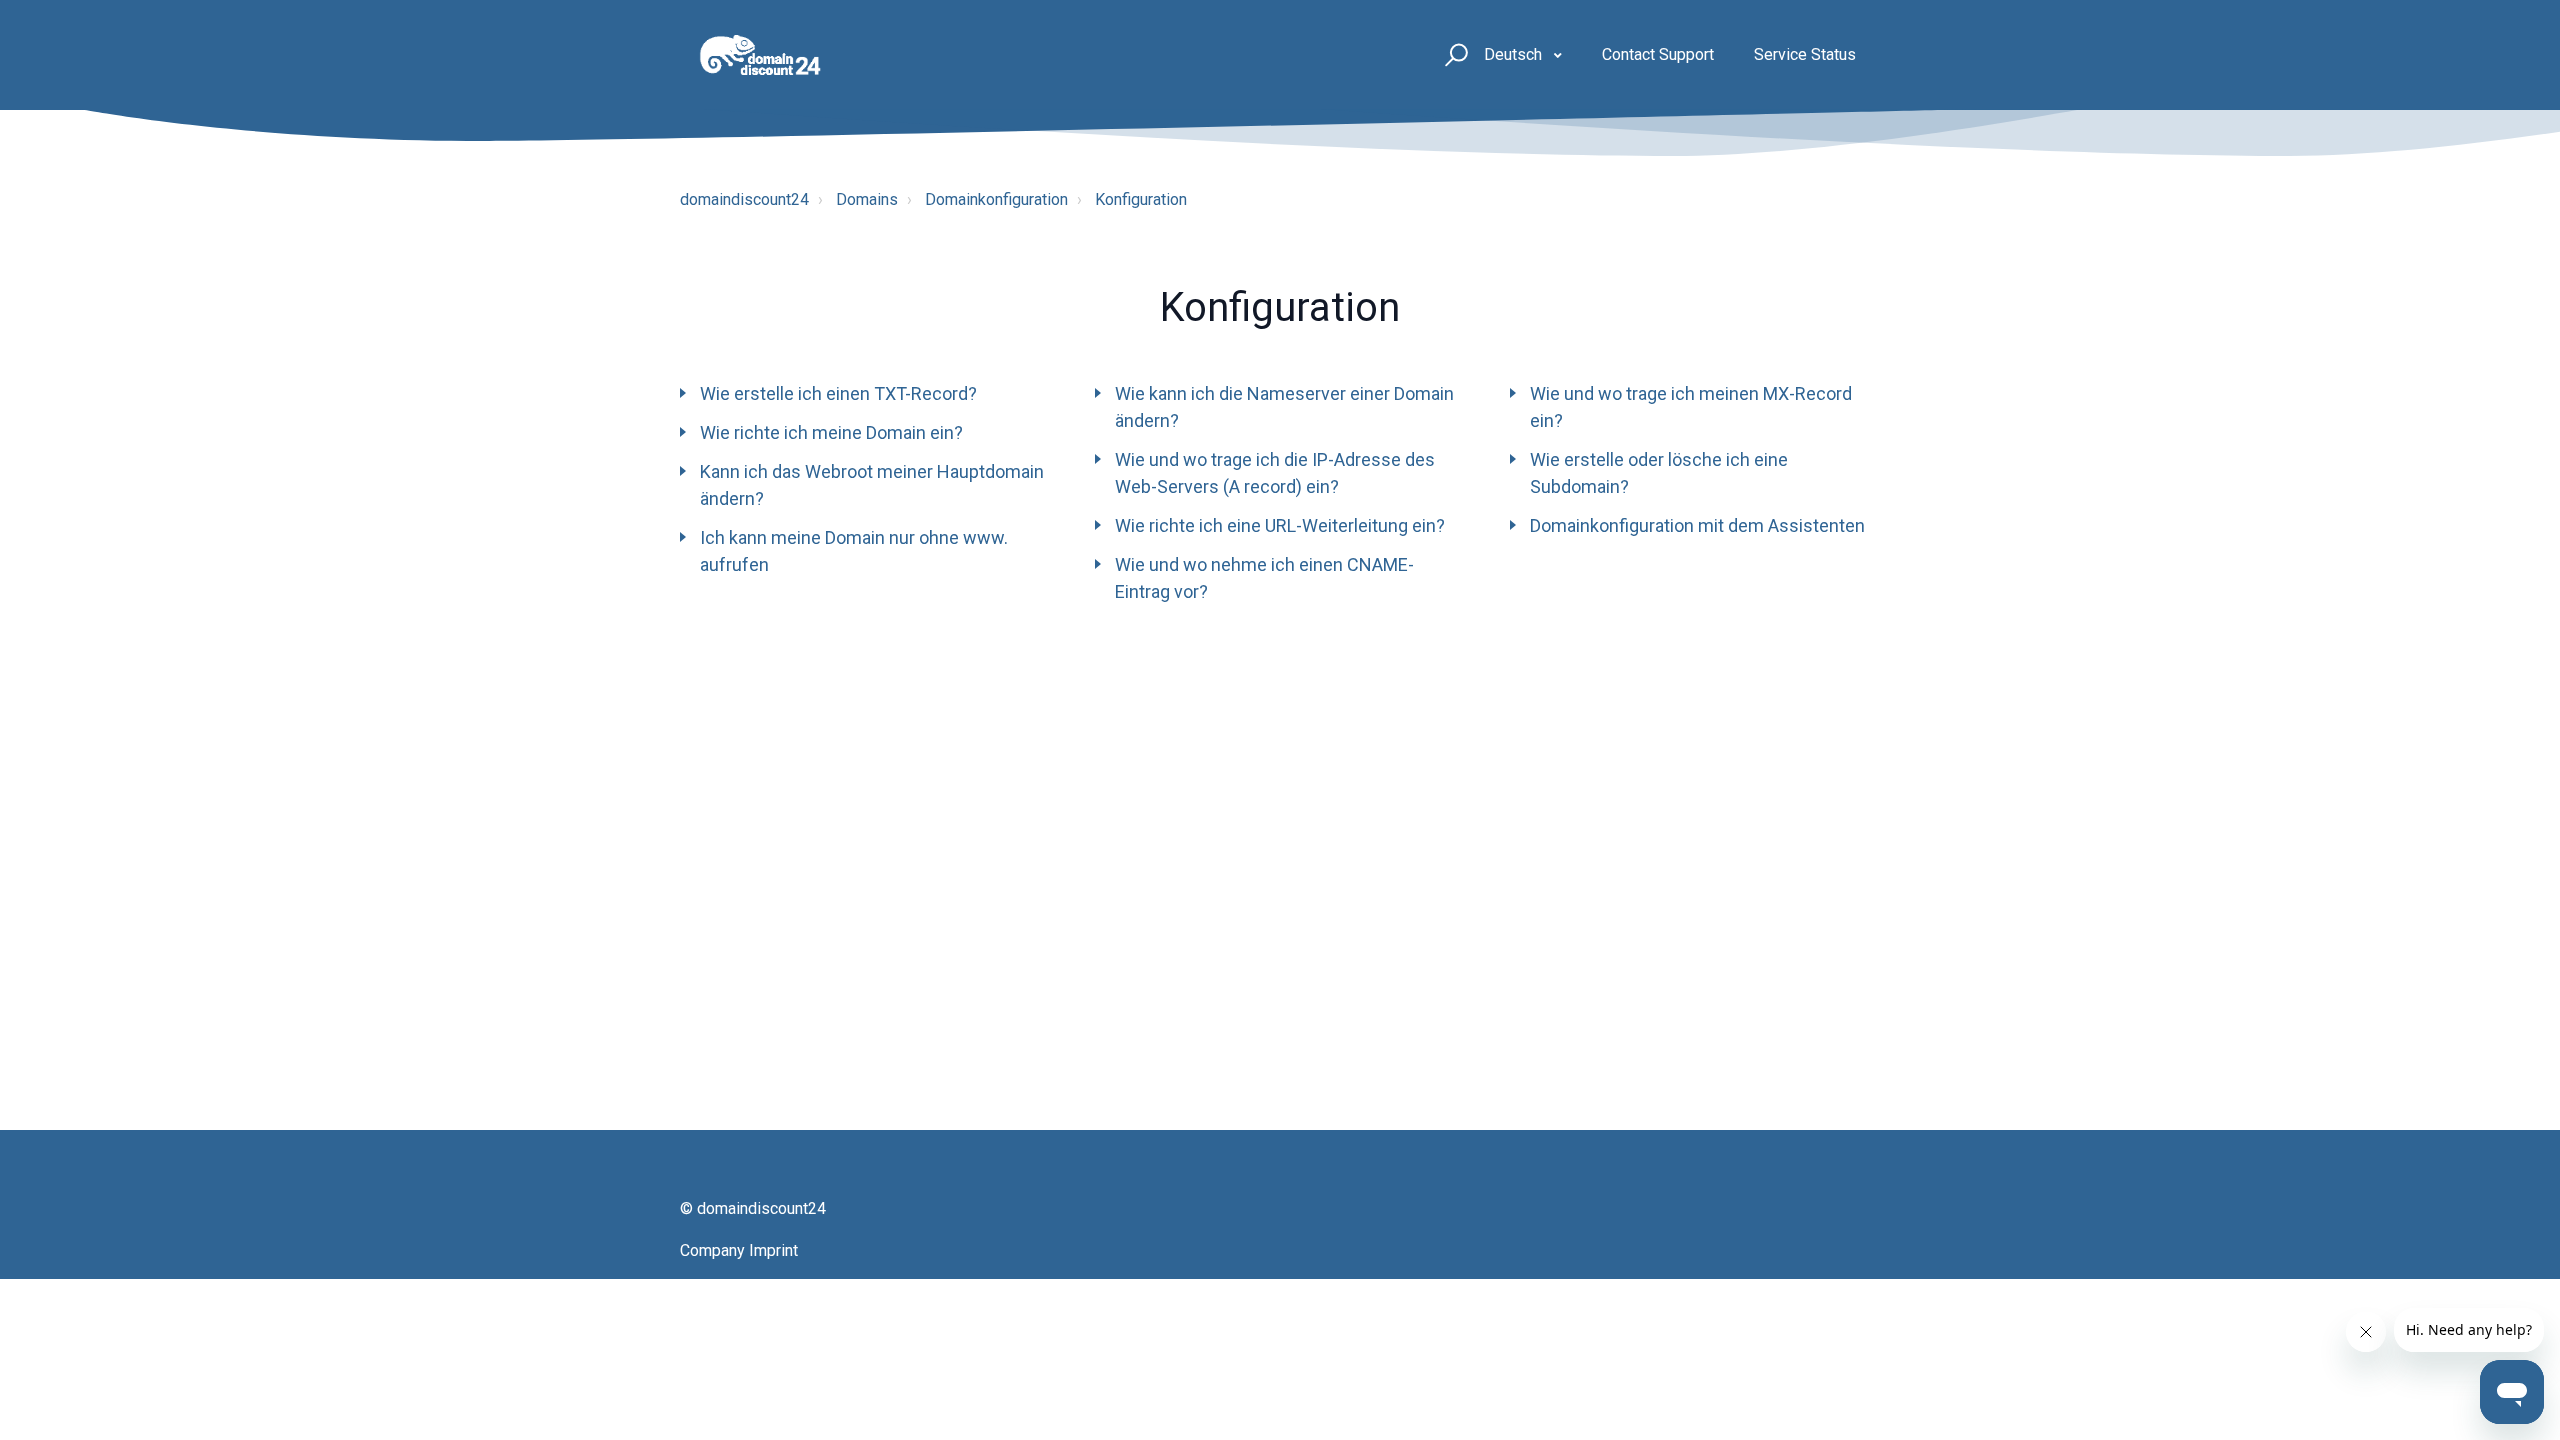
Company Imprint (739, 1250)
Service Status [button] (1805, 54)
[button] (1453, 55)
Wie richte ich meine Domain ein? (831, 432)
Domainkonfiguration (996, 199)
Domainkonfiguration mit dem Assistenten (1697, 525)
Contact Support (1658, 54)
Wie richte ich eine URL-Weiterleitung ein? (1280, 525)
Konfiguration (1141, 199)
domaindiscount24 (744, 199)
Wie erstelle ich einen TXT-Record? (838, 393)
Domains (867, 199)
